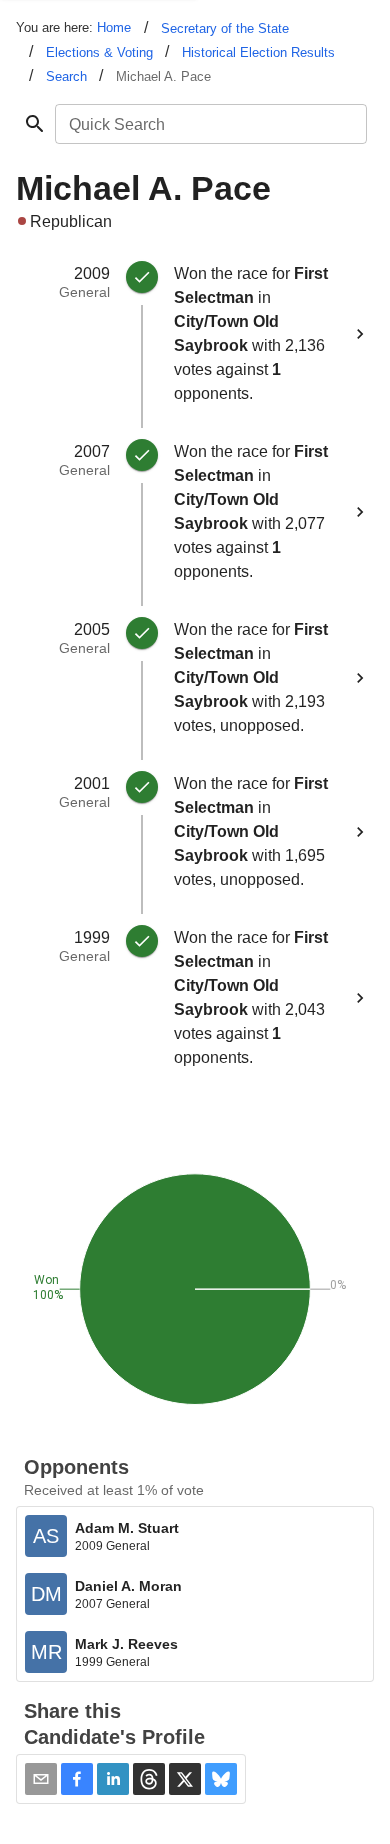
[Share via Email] (41, 1779)
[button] (77, 1779)
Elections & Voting (99, 52)
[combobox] (209, 124)
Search (66, 76)
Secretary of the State (225, 28)
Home (114, 27)
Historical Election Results (258, 52)
